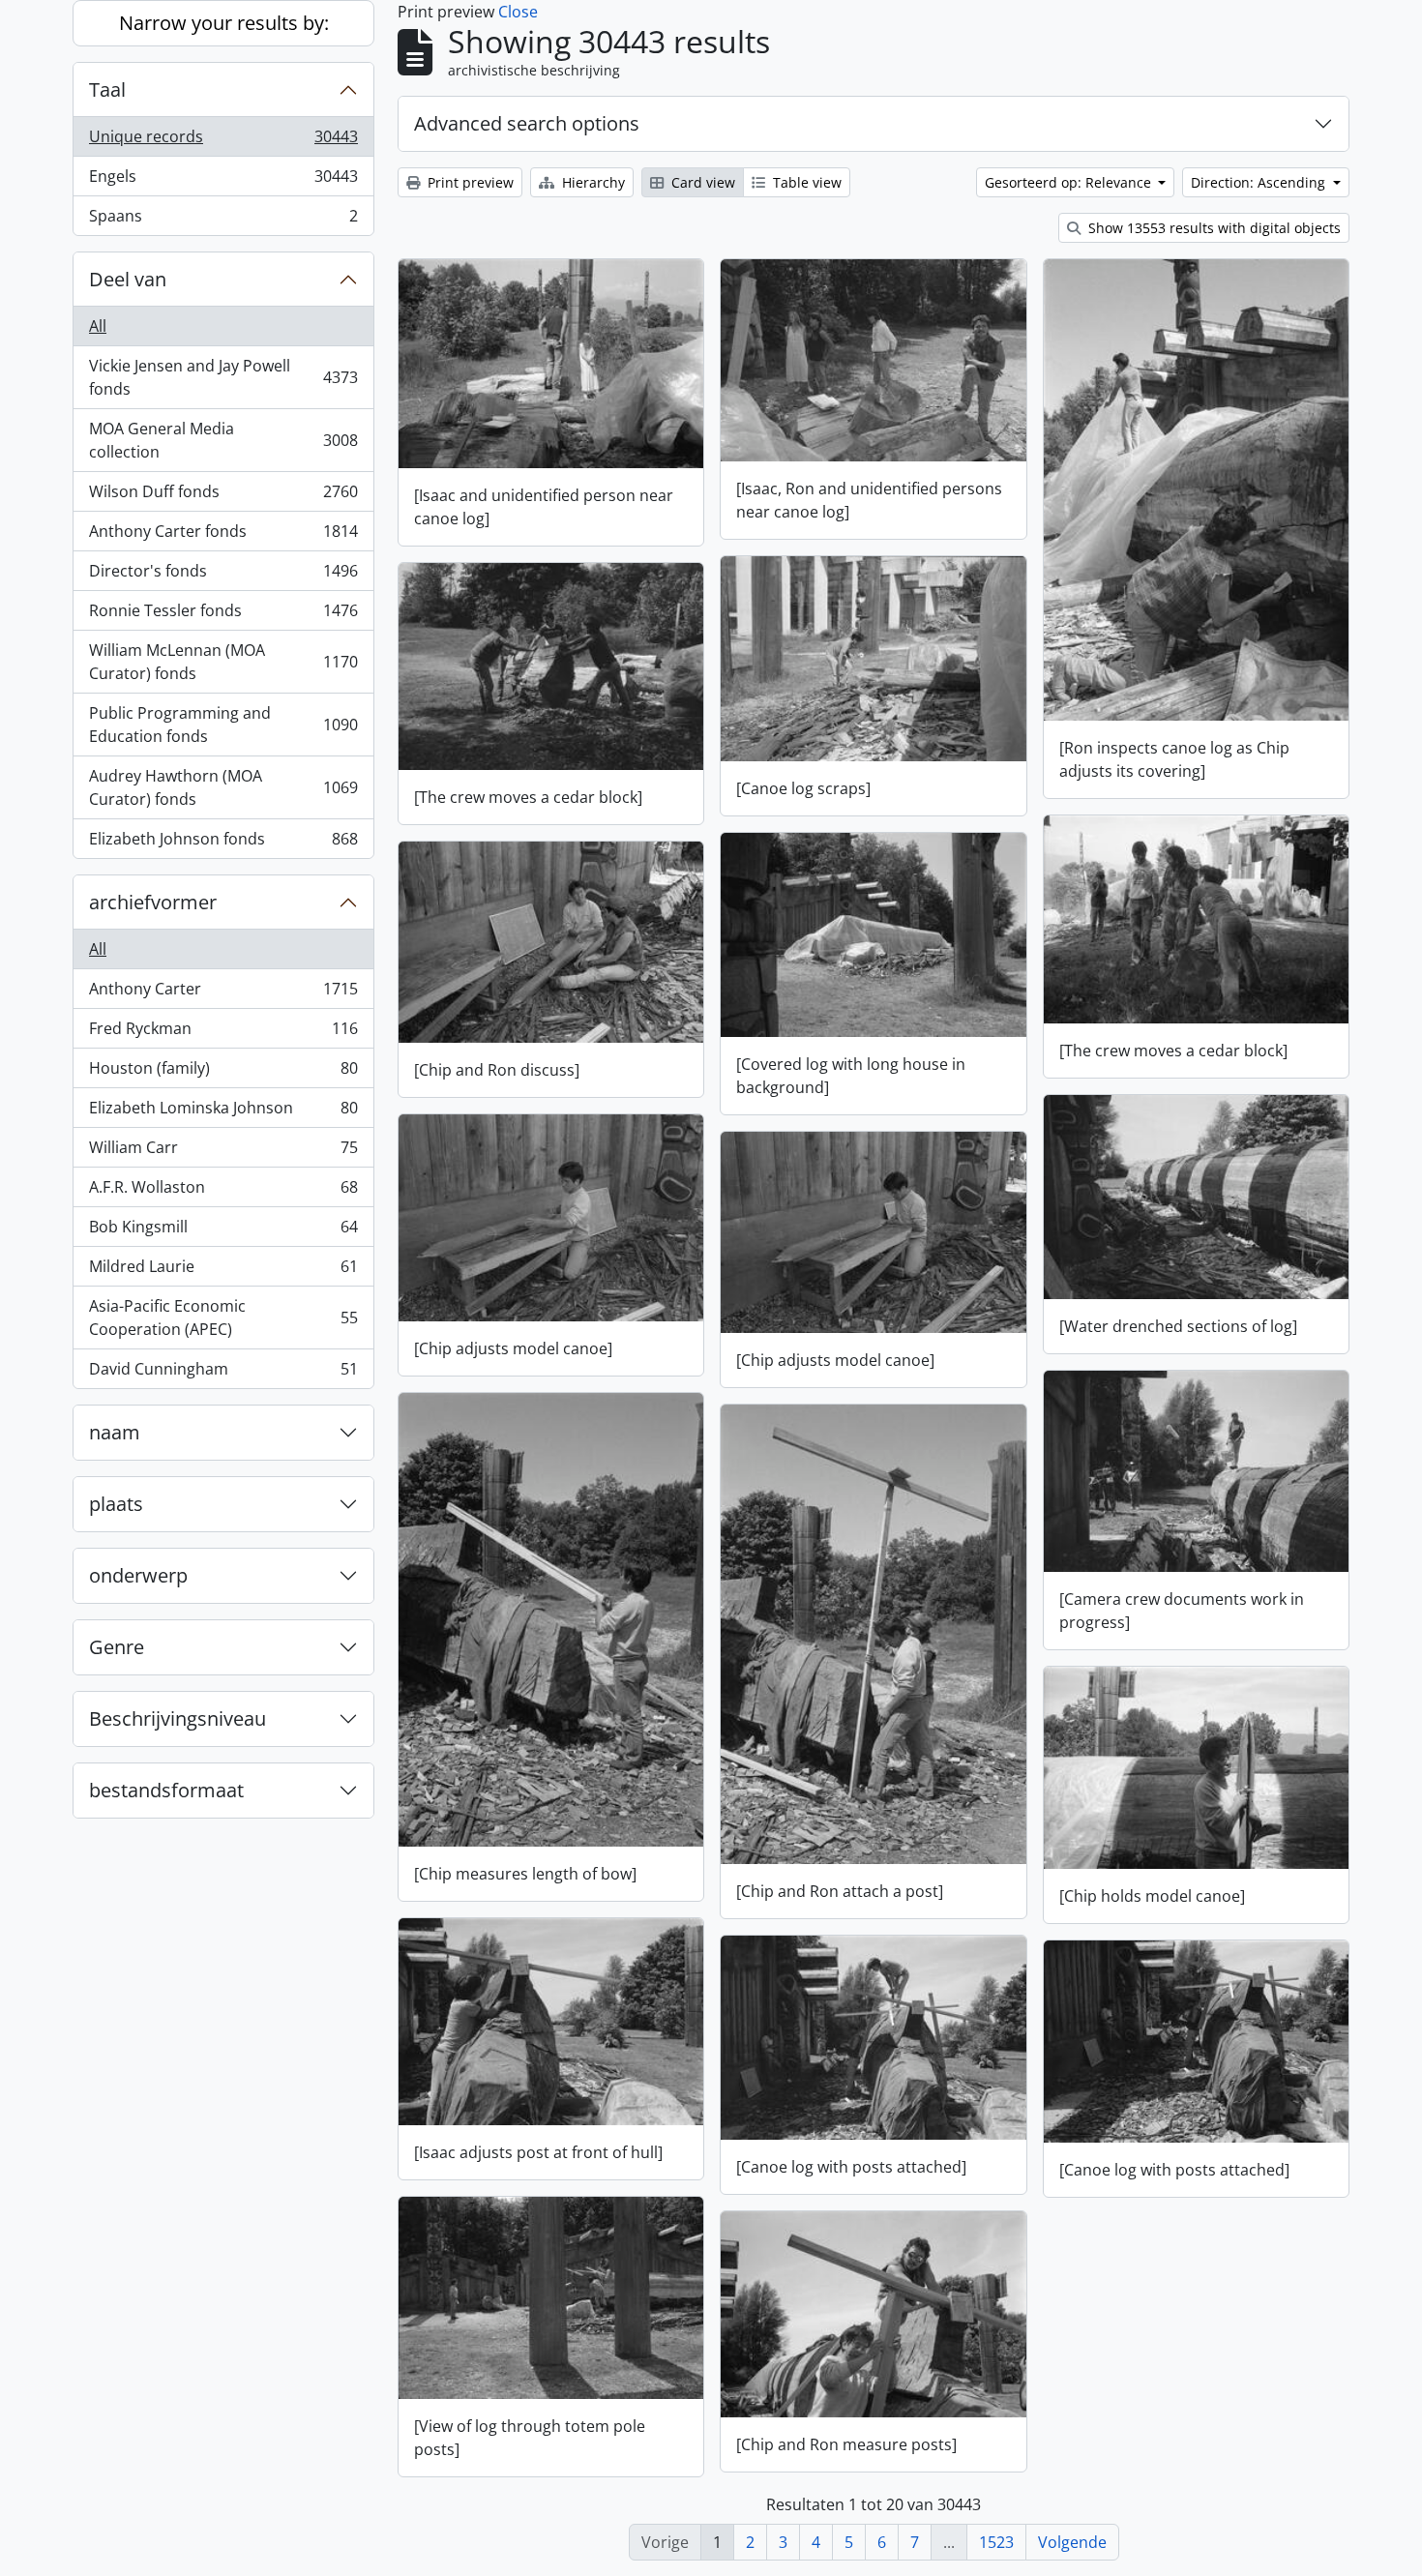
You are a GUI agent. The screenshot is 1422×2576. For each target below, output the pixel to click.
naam (115, 1432)
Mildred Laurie (223, 1271)
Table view (805, 182)
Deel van (128, 279)
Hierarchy (592, 182)
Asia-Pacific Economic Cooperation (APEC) (223, 1318)
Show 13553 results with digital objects (1213, 228)
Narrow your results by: (224, 23)
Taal (107, 89)
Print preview (469, 182)
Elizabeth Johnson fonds (223, 843)
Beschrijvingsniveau (178, 1718)
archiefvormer (153, 902)
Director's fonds (223, 576)
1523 (996, 2542)
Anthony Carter (223, 993)
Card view (701, 182)
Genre (117, 1647)
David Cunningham (223, 1373)
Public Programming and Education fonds (223, 725)
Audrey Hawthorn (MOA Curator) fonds (223, 787)
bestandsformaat (166, 1790)
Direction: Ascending (1260, 182)
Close (518, 12)
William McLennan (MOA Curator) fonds (223, 662)
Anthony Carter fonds (223, 536)
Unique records (223, 141)
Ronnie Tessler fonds (223, 615)
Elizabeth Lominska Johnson (223, 1112)
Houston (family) (223, 1073)
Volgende (1072, 2542)
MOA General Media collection (223, 440)
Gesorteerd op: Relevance (1070, 182)
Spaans (223, 220)
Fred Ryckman (223, 1033)
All (98, 326)
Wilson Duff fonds (223, 496)
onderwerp (138, 1575)
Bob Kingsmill (223, 1231)
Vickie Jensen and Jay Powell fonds (223, 377)
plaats (116, 1504)
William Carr (223, 1152)
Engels (223, 181)
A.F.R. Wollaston (223, 1192)
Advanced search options (527, 123)
